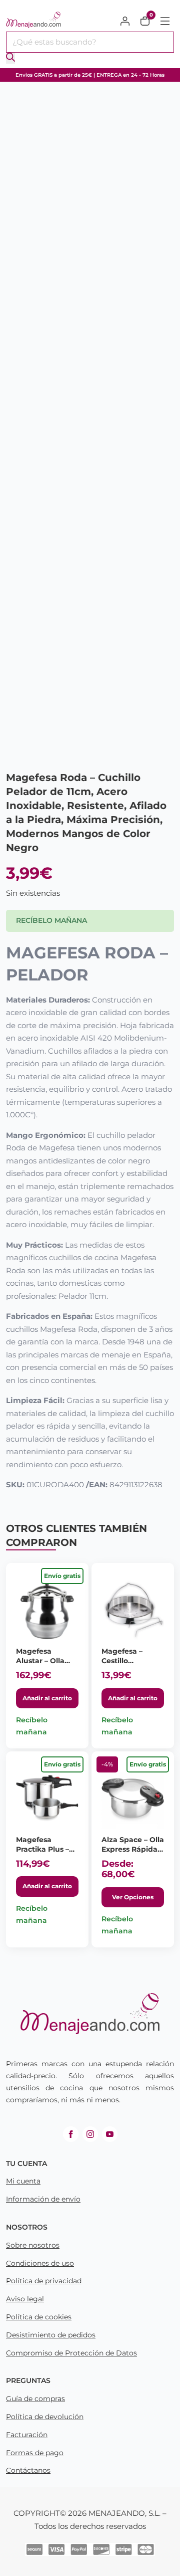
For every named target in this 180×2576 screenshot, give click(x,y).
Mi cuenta (23, 2181)
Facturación (27, 2435)
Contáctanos (28, 2470)
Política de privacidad (44, 2281)
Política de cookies (39, 2317)
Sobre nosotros (33, 2245)
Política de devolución (45, 2417)
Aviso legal (25, 2299)
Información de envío (43, 2199)
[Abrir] (165, 21)
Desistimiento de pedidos (51, 2335)
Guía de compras (35, 2399)
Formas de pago (35, 2453)
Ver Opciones (133, 1897)
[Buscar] (10, 58)
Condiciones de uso (40, 2263)
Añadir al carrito (47, 1698)
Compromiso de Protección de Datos (71, 2353)
